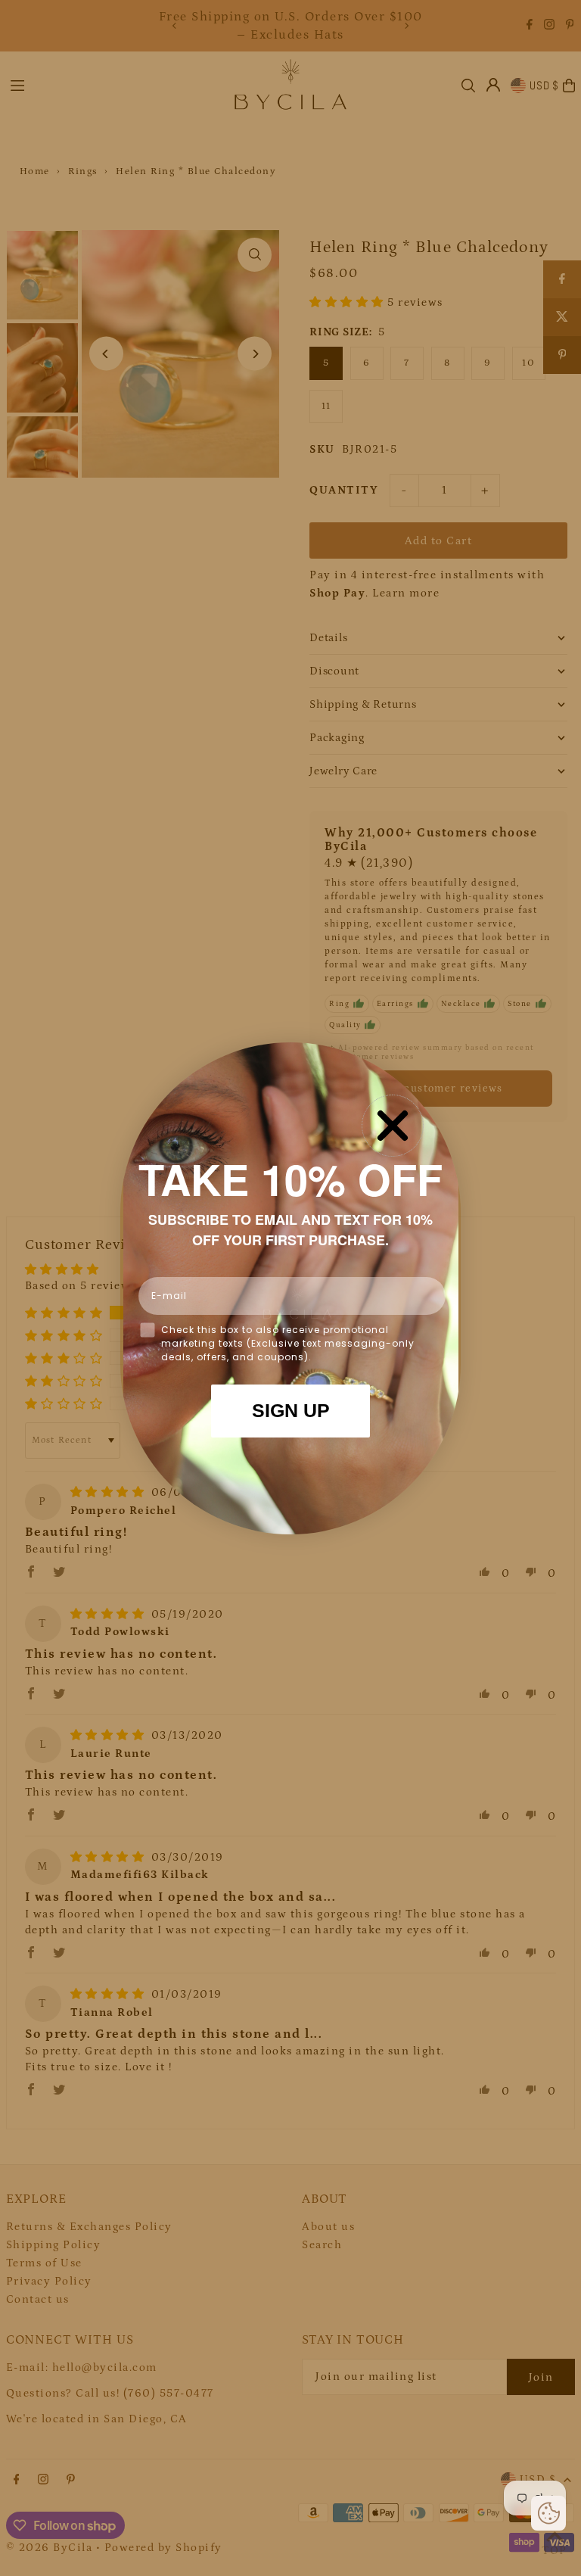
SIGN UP (291, 1410)
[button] (548, 2513)
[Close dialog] (393, 1126)
